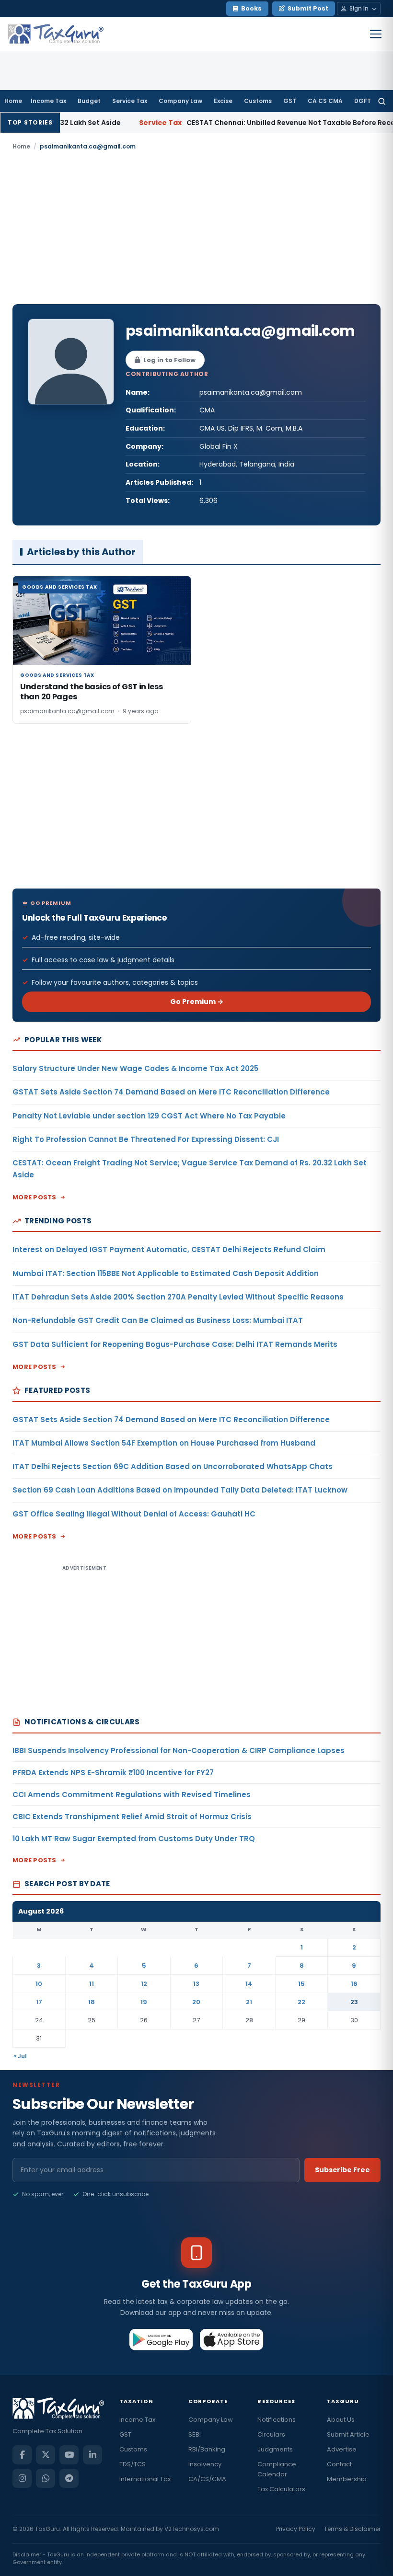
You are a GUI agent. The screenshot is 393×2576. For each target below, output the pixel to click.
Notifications (277, 2420)
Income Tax (48, 101)
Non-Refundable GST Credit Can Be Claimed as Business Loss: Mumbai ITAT (158, 1320)
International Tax (145, 2479)
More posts (35, 1197)
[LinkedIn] (92, 2455)
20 (196, 2002)
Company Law (180, 101)
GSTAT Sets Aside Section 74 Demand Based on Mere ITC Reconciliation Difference (171, 1092)
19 (144, 2002)
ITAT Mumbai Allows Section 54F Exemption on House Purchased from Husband (164, 1443)
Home (13, 101)
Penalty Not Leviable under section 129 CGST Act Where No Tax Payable (149, 1116)
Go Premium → (197, 1002)
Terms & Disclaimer (352, 2529)
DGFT (363, 101)
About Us (341, 2420)
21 (249, 2002)
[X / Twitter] (46, 2455)
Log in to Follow (169, 360)
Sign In (359, 8)
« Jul (20, 2056)
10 (39, 1984)
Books (251, 8)
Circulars (271, 2434)
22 (301, 2002)
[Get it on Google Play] (161, 2339)
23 (354, 2002)
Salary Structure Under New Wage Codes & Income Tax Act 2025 (135, 1068)
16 (354, 1984)
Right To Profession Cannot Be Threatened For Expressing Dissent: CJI (146, 1139)
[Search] (382, 101)
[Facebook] (22, 2455)
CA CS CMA (325, 101)
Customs (258, 101)
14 (249, 1984)
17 (39, 2002)
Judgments (275, 2449)
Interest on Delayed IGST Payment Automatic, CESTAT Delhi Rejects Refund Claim (169, 1249)
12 (144, 1984)
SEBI (195, 2434)
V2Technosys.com (192, 2529)
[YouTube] (69, 2455)
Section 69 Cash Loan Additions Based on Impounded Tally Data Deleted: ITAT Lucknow (180, 1490)
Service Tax (130, 101)
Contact (339, 2464)
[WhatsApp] (46, 2478)
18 (92, 2002)
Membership (347, 2479)
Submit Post (308, 8)
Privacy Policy (296, 2529)
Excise (223, 101)
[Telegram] (69, 2478)
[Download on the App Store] (232, 2339)
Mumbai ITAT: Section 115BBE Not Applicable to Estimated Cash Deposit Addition (166, 1273)
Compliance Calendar (277, 2469)
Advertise (342, 2449)
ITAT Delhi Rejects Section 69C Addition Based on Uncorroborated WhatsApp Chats (173, 1466)
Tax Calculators (281, 2489)
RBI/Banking (207, 2449)
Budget (89, 101)
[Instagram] (22, 2478)
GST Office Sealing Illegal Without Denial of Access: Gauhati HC (134, 1514)
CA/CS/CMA (207, 2479)
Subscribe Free (342, 2170)
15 (301, 1984)
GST (290, 101)
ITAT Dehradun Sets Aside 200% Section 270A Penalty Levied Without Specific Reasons (178, 1297)
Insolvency (205, 2464)
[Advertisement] (196, 228)
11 (92, 1984)
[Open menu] (376, 34)
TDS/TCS (133, 2464)
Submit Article (348, 2434)
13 (196, 1984)
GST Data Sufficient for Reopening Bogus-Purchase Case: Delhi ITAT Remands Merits (175, 1344)
